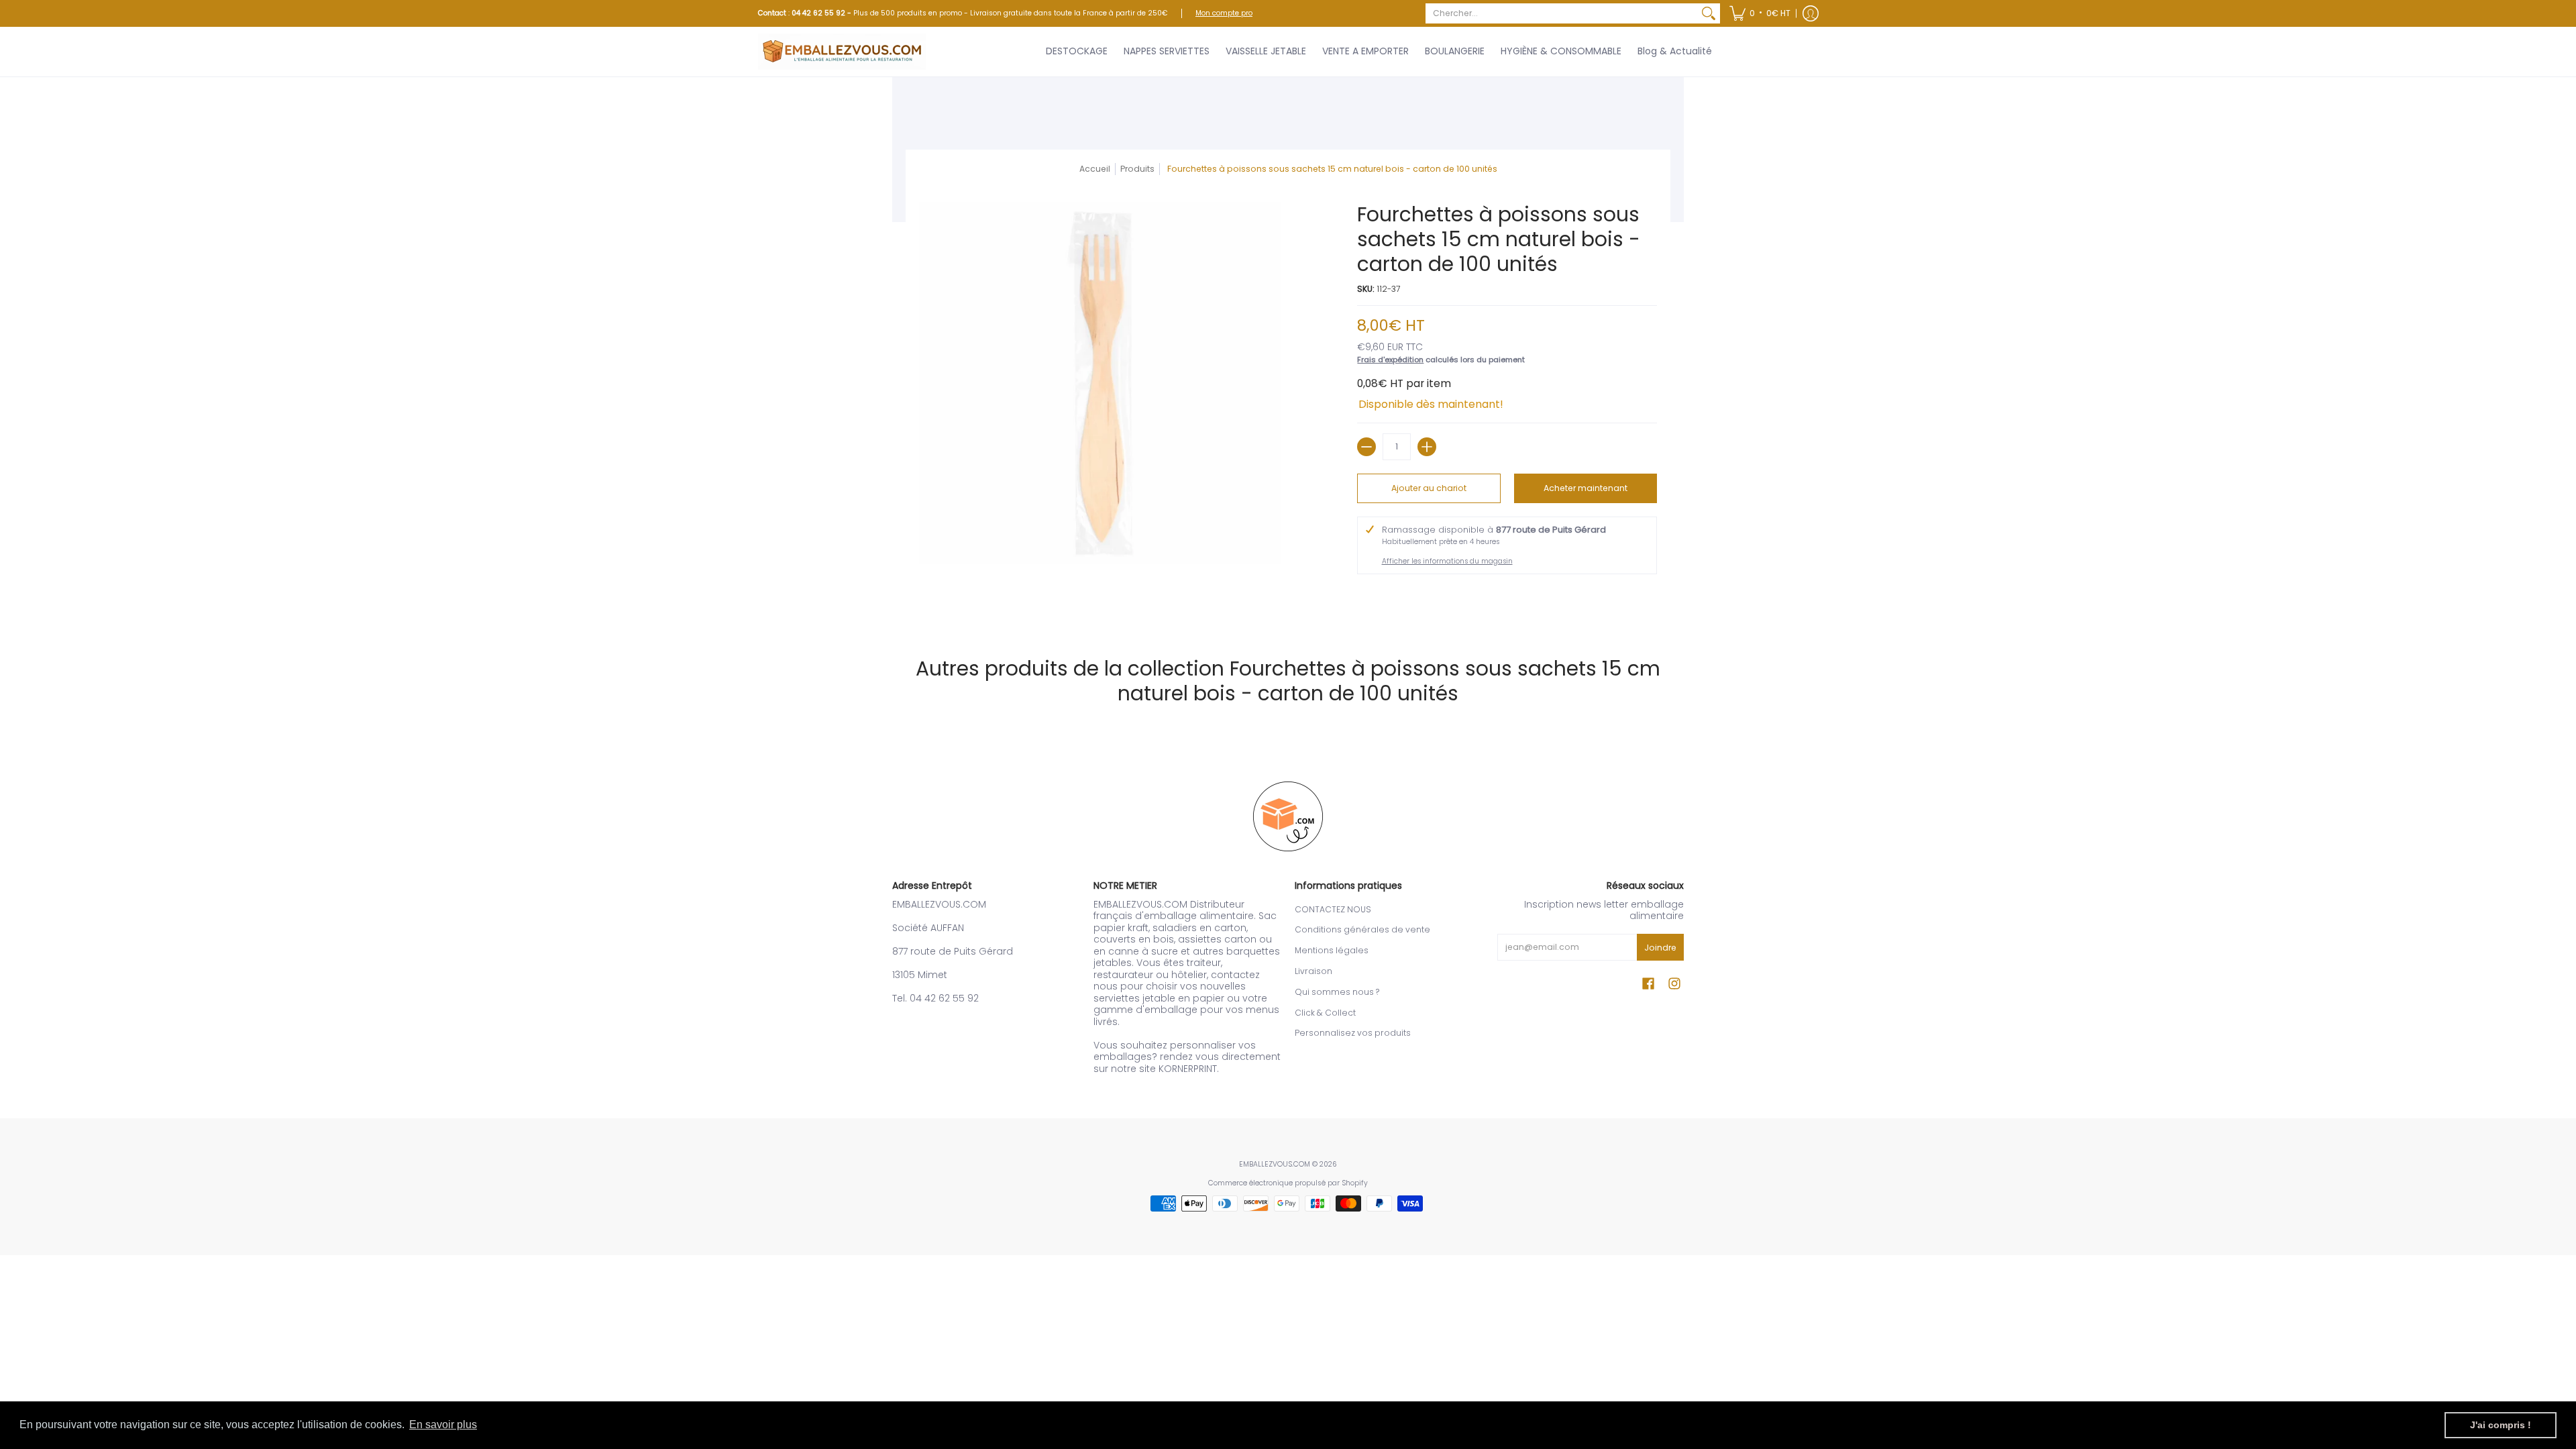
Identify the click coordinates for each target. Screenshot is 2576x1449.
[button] (1760, 13)
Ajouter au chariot (1429, 488)
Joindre (1660, 948)
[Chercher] (1709, 13)
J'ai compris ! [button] (2501, 1425)
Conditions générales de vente (1362, 929)
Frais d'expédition (1390, 360)
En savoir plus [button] (443, 1425)
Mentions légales (1332, 950)
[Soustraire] (1366, 447)
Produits (1137, 169)
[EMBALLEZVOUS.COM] (842, 52)
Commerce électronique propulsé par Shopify (1288, 1183)
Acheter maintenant (1586, 488)
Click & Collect (1325, 1013)
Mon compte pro (1224, 13)
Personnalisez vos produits (1353, 1033)
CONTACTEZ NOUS (1333, 909)
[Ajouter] (1427, 447)
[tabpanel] (1288, 607)
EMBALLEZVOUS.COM (1275, 1164)
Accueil (1095, 169)
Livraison (1313, 971)
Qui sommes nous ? (1337, 992)
